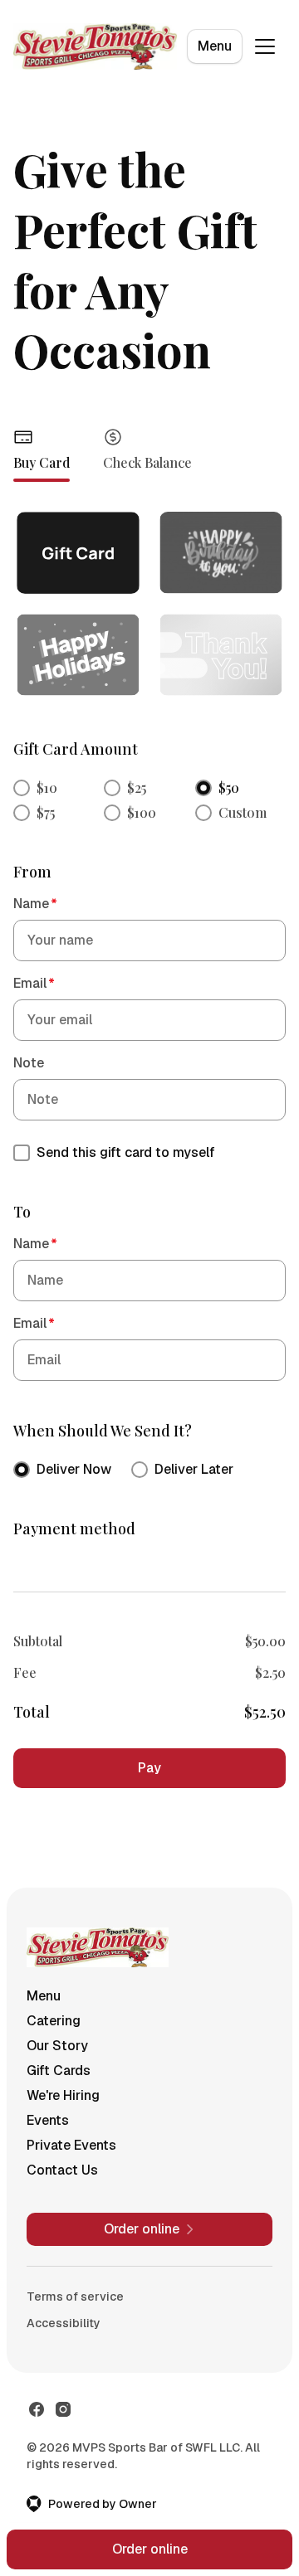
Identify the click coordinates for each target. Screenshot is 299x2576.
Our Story (57, 2046)
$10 (47, 787)
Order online (150, 2549)
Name (35, 904)
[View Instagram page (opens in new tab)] (63, 2409)
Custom (243, 812)
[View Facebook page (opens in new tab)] (37, 2409)
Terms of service (75, 2297)
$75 (46, 812)
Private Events (71, 2145)
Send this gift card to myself (126, 1152)
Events (48, 2120)
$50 (229, 787)
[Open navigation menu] (265, 46)
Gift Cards (59, 2071)
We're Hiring (63, 2095)
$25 (137, 787)
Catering (54, 2021)
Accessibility (64, 2323)
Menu (215, 46)
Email (34, 983)
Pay (149, 1768)
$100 (142, 812)
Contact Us (62, 2170)
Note (29, 1063)
